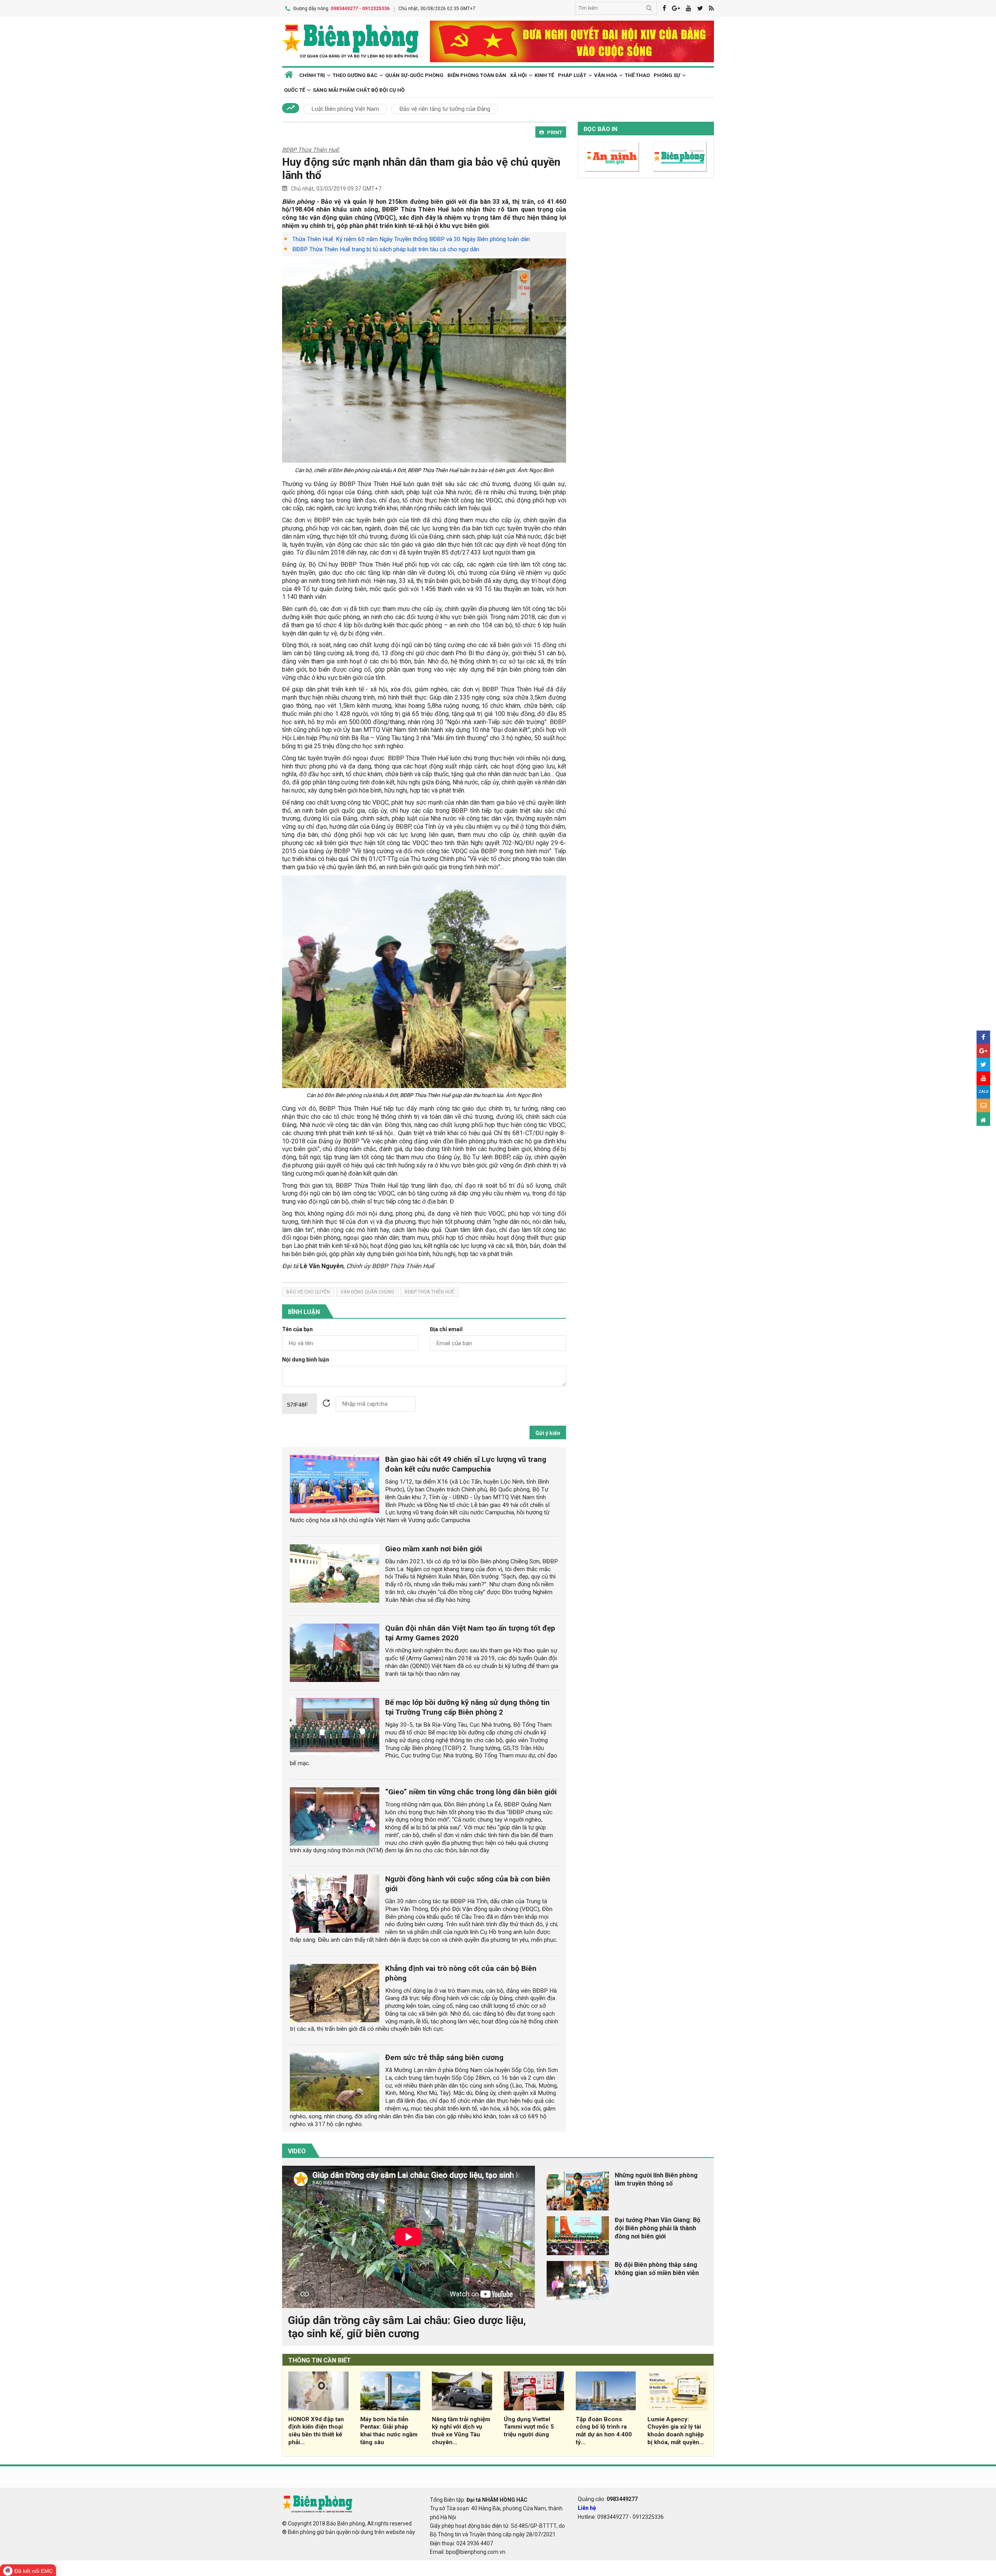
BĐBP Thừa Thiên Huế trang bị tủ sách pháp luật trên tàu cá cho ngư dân (386, 249)
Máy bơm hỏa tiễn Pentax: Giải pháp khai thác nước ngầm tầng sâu (389, 2431)
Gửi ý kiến (548, 1433)
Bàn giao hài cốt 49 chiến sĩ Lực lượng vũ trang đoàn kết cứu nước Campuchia (466, 1464)
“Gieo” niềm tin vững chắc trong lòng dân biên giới (471, 1792)
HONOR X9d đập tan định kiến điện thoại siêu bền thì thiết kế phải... (316, 2431)
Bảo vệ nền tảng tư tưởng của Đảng (445, 109)
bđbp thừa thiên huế (429, 1292)
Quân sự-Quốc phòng (414, 75)
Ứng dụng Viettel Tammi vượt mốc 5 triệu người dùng (529, 2427)
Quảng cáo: (608, 2499)
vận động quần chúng (367, 1292)
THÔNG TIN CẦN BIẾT (320, 2360)
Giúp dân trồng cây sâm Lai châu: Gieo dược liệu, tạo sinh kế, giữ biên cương (407, 2327)
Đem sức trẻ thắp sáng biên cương (444, 2057)
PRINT (555, 132)
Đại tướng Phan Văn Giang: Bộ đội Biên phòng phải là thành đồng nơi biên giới (658, 2228)
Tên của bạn (297, 1329)
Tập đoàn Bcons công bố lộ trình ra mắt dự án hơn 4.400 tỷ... (604, 2431)
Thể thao (637, 75)
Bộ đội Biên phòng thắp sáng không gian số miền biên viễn (657, 2269)
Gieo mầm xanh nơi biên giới (434, 1549)
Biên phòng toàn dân (477, 75)
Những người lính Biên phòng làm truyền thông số (656, 2179)
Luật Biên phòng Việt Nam (345, 109)
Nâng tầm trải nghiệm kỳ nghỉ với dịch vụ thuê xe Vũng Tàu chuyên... (461, 2431)
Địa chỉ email (446, 1329)
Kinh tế (544, 75)
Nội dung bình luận (306, 1360)
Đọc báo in (601, 129)
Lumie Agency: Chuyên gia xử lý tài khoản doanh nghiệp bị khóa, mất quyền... (676, 2431)
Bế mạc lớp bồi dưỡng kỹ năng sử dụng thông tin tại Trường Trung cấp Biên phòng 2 (467, 1707)
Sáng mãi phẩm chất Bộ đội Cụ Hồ (359, 90)
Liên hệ (587, 2508)
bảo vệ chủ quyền (308, 1292)
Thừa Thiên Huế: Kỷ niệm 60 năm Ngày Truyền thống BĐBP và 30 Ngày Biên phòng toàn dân (411, 239)
